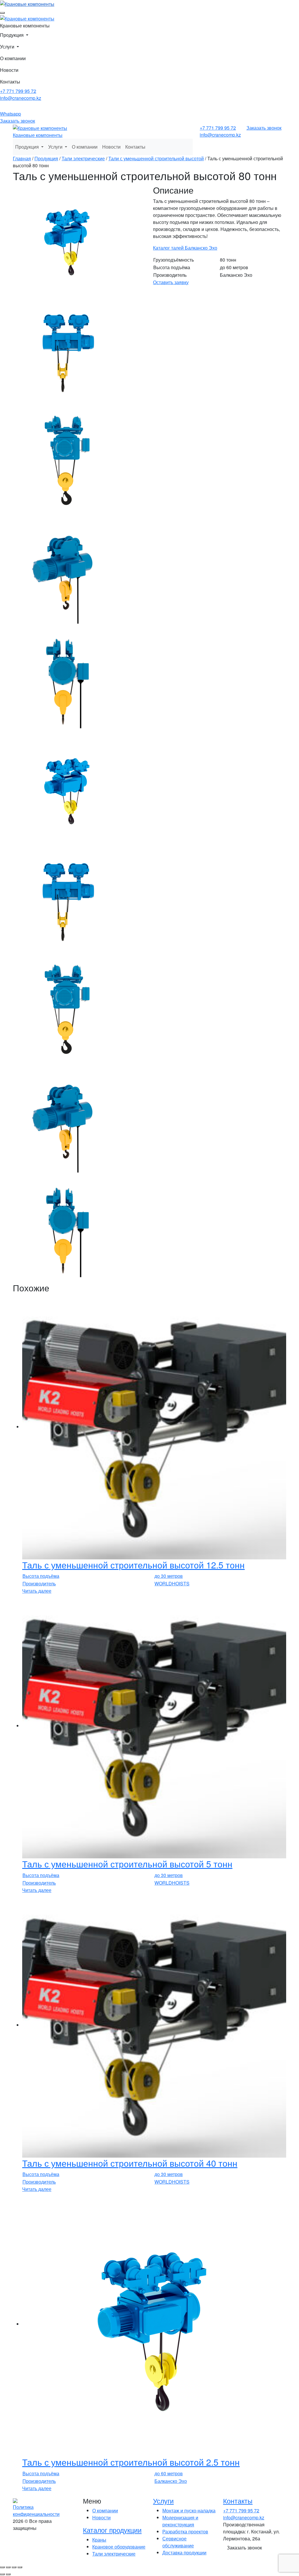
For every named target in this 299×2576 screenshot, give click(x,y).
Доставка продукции (184, 2552)
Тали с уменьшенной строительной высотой (156, 158)
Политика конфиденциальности (36, 2510)
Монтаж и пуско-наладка (189, 2510)
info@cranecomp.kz (21, 98)
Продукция (46, 158)
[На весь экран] (8, 2567)
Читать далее (37, 1591)
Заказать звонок (18, 121)
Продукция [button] (28, 147)
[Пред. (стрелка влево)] (2, 2574)
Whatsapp (11, 114)
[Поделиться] (14, 2567)
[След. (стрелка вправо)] (8, 2574)
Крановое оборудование (119, 2547)
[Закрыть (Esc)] (20, 2567)
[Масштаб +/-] (2, 2567)
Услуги (163, 2501)
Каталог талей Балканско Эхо (185, 248)
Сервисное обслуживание (178, 2542)
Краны (99, 2540)
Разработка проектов (185, 2531)
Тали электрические (83, 158)
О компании (13, 58)
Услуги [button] (8, 47)
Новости (9, 70)
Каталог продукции (112, 2530)
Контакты (10, 82)
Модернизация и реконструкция (180, 2521)
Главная (22, 158)
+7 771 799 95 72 (18, 91)
